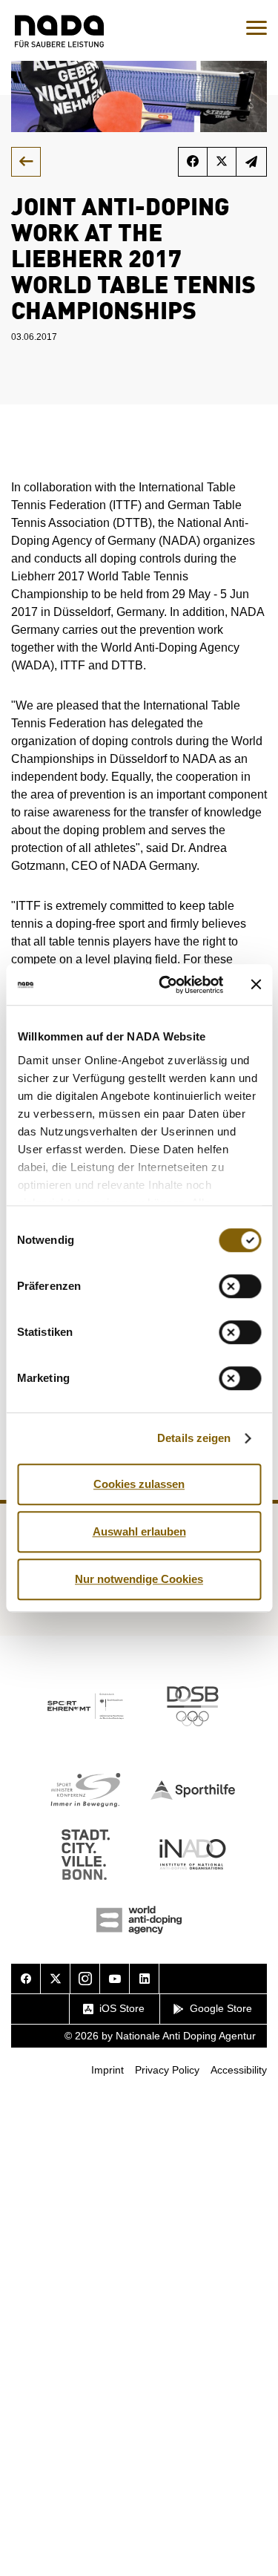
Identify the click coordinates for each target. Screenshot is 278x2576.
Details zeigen (194, 1438)
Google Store (221, 2008)
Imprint (107, 2070)
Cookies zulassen (139, 1484)
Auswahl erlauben (139, 1531)
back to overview (26, 162)
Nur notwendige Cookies (139, 1579)
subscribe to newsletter (252, 162)
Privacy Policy (167, 2070)
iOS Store (122, 2008)
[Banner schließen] (256, 985)
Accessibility (239, 2070)
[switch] (240, 1286)
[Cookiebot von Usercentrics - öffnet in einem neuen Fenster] (166, 985)
